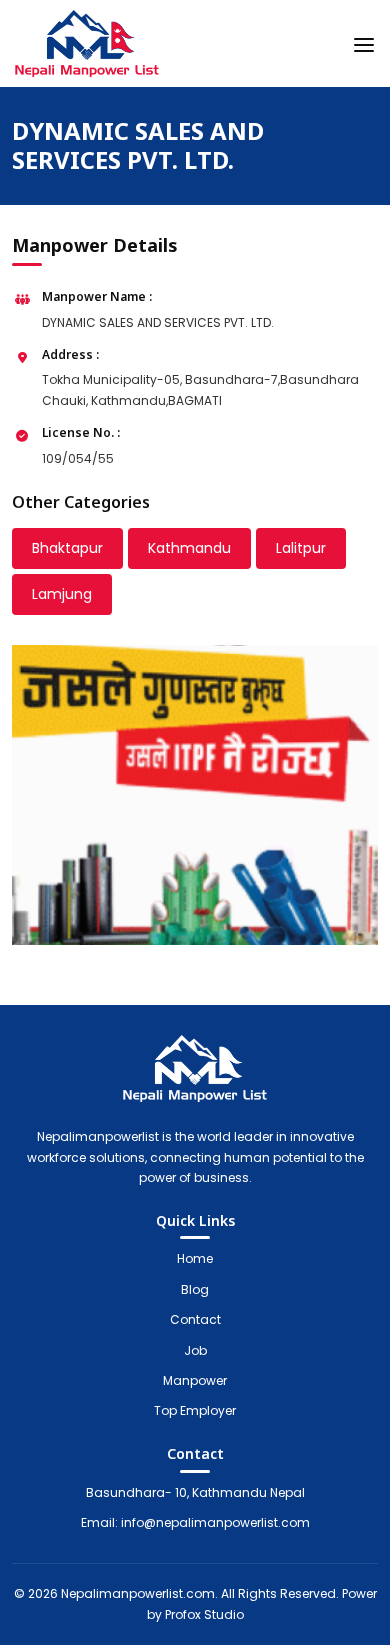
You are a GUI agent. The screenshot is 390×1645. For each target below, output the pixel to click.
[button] (364, 41)
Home (195, 1258)
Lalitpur (301, 548)
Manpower (195, 1380)
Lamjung (62, 594)
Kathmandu (189, 548)
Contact (195, 1319)
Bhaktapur (67, 548)
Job (195, 1350)
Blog (195, 1289)
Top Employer (195, 1410)
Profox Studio (204, 1614)
